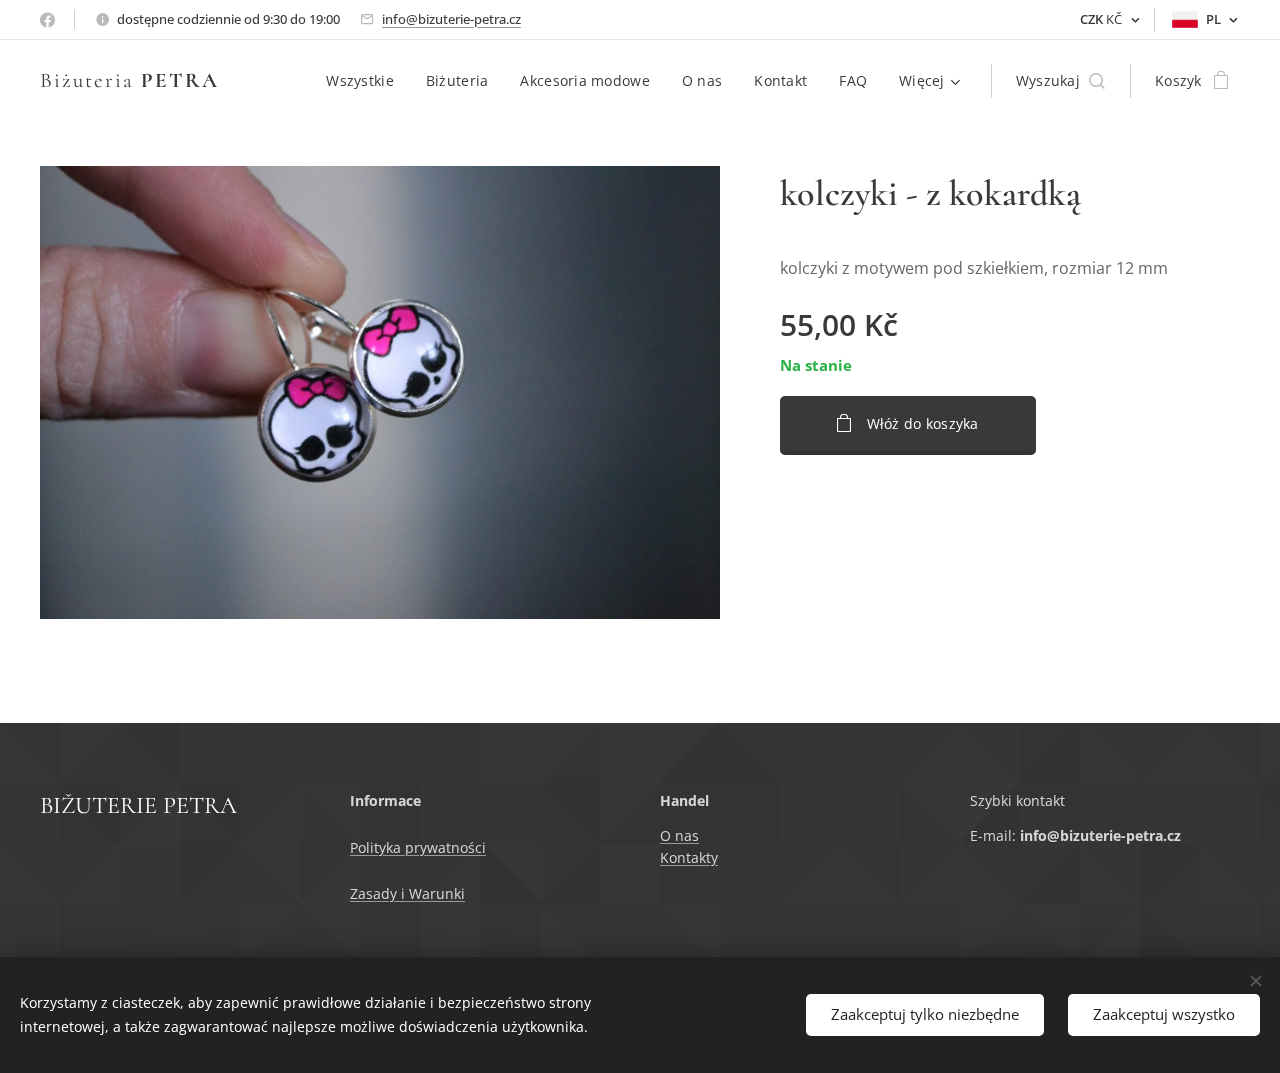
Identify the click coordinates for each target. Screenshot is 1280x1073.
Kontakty (689, 857)
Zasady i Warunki (407, 893)
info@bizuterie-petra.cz (451, 19)
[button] (1060, 81)
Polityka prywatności (418, 847)
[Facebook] (47, 20)
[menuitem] (365, 81)
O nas (679, 835)
